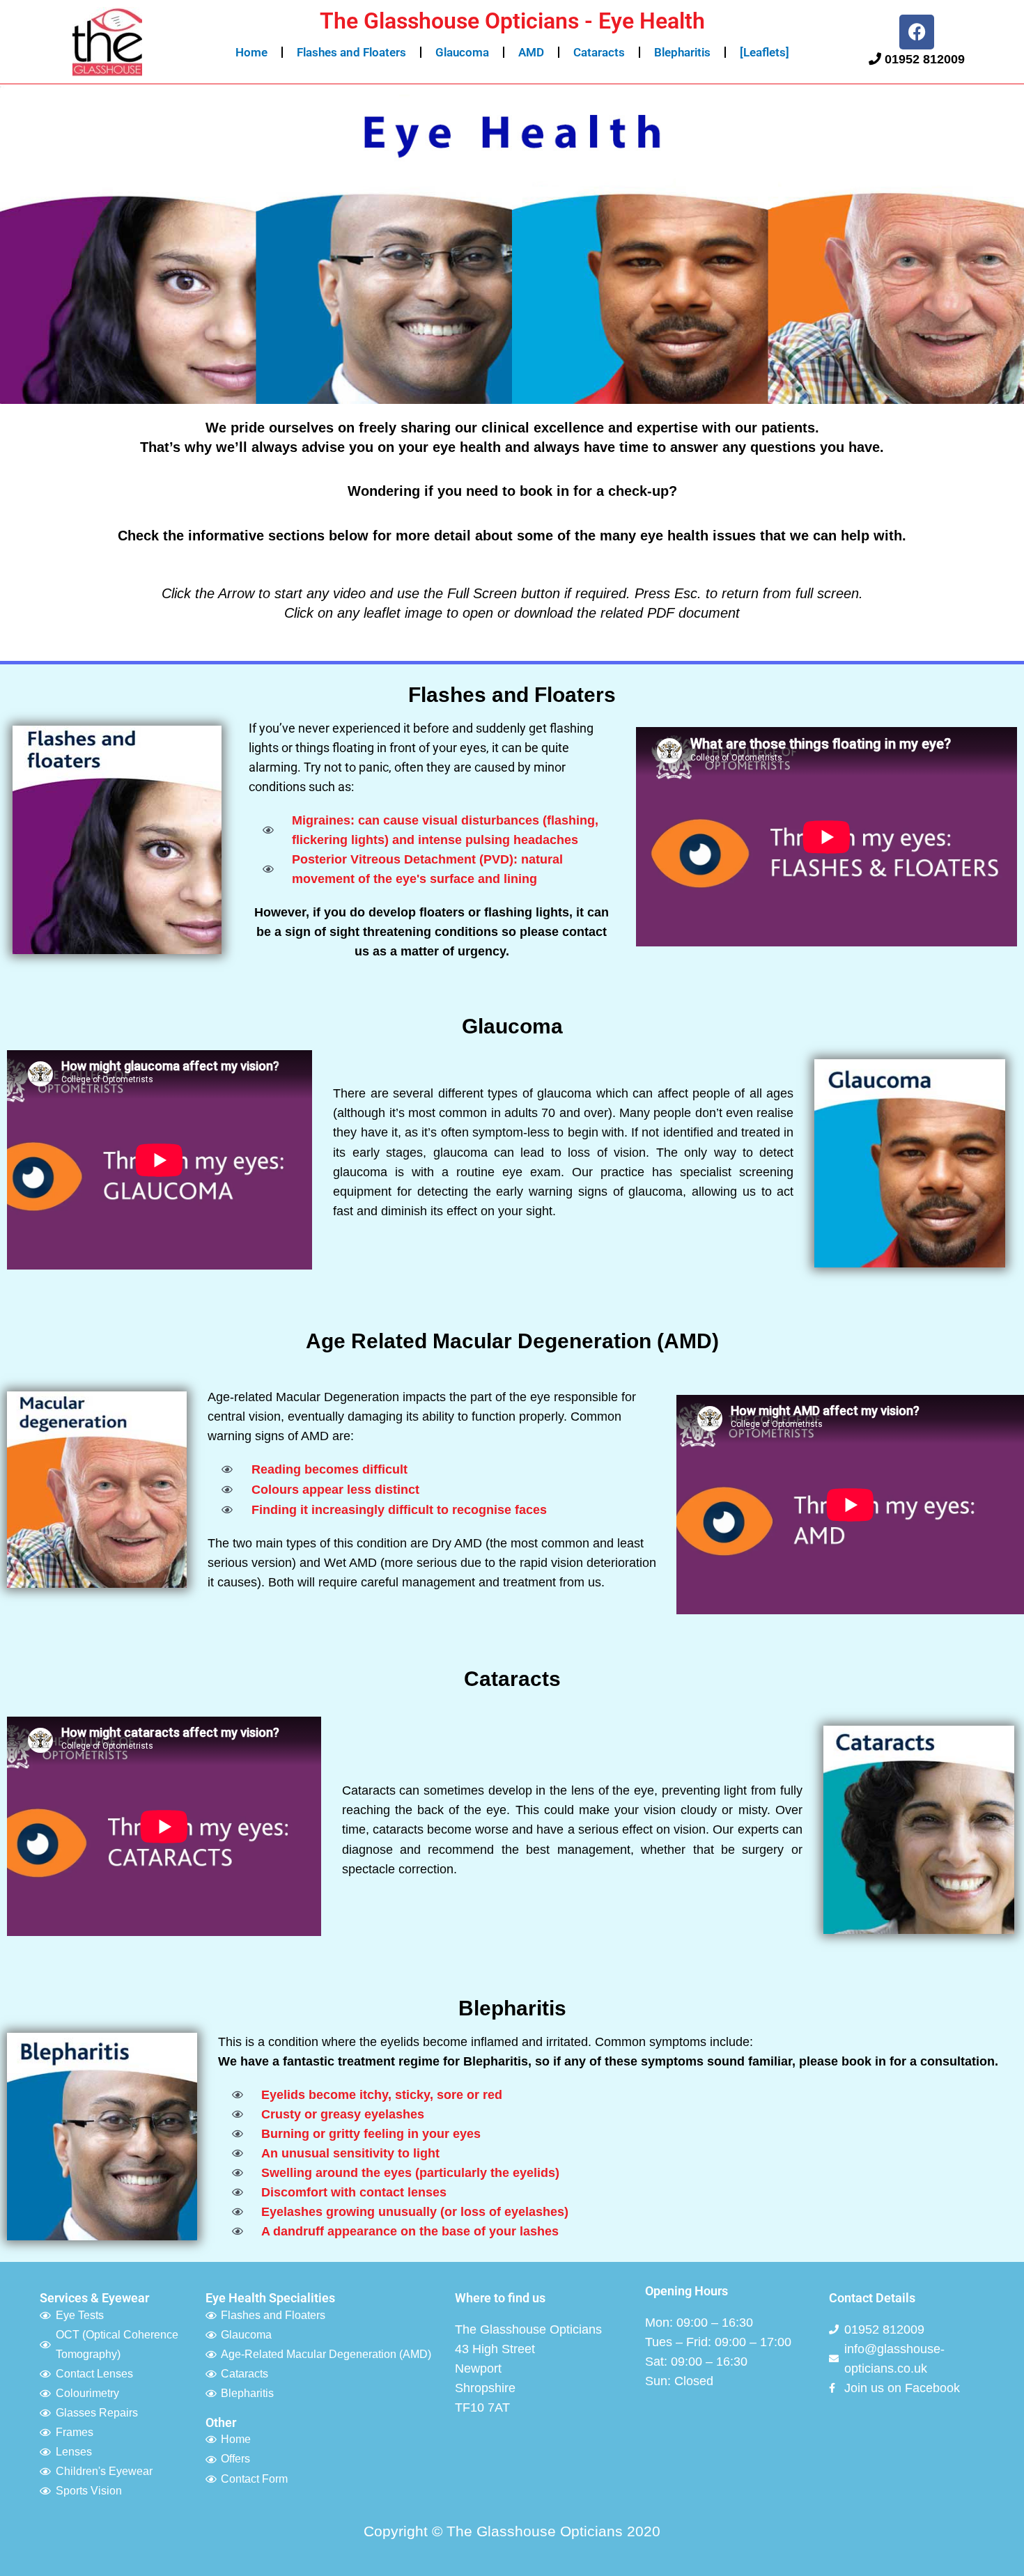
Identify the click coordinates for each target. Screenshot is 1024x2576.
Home (251, 52)
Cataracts (599, 52)
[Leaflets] (765, 52)
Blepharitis (682, 52)
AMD (531, 52)
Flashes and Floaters (351, 52)
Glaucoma (462, 52)
